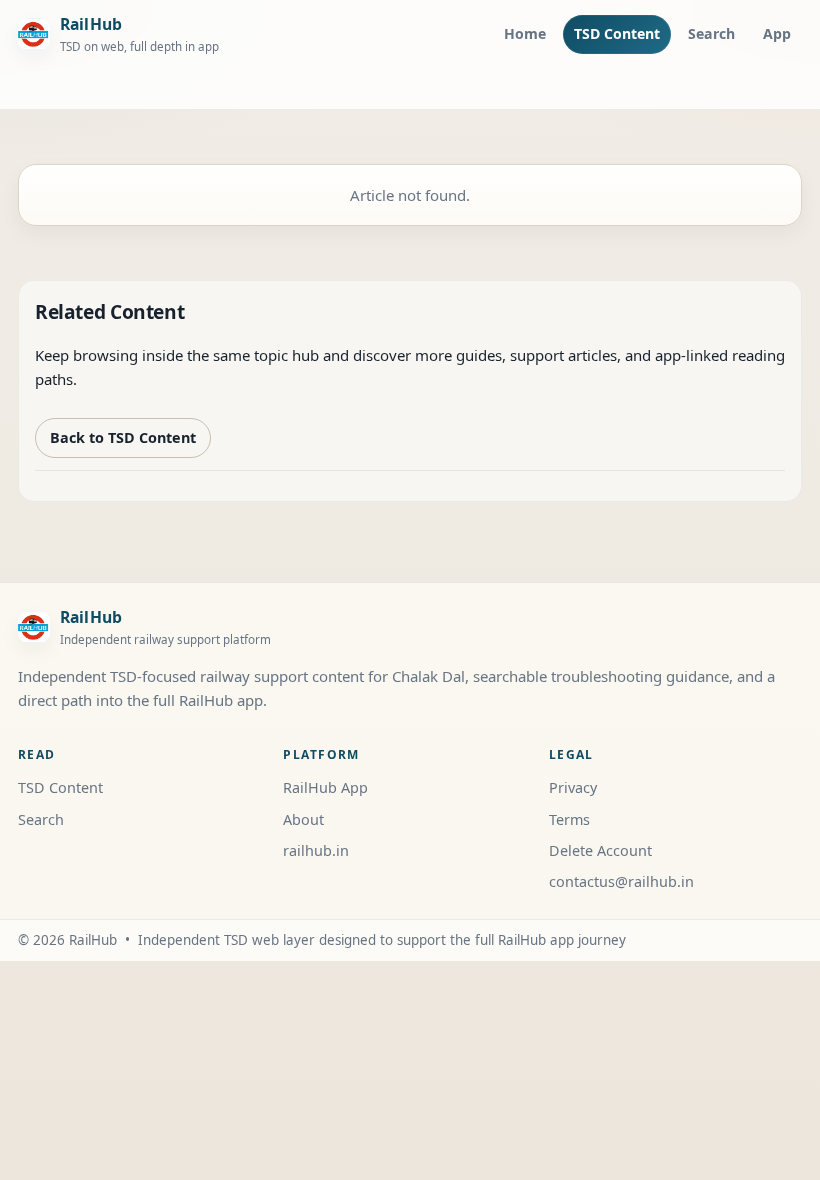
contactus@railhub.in (621, 881)
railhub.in (316, 850)
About (303, 819)
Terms (569, 819)
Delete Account (600, 850)
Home (525, 33)
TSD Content (617, 33)
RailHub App (325, 787)
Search (711, 33)
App (777, 33)
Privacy (573, 787)
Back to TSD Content (123, 437)
